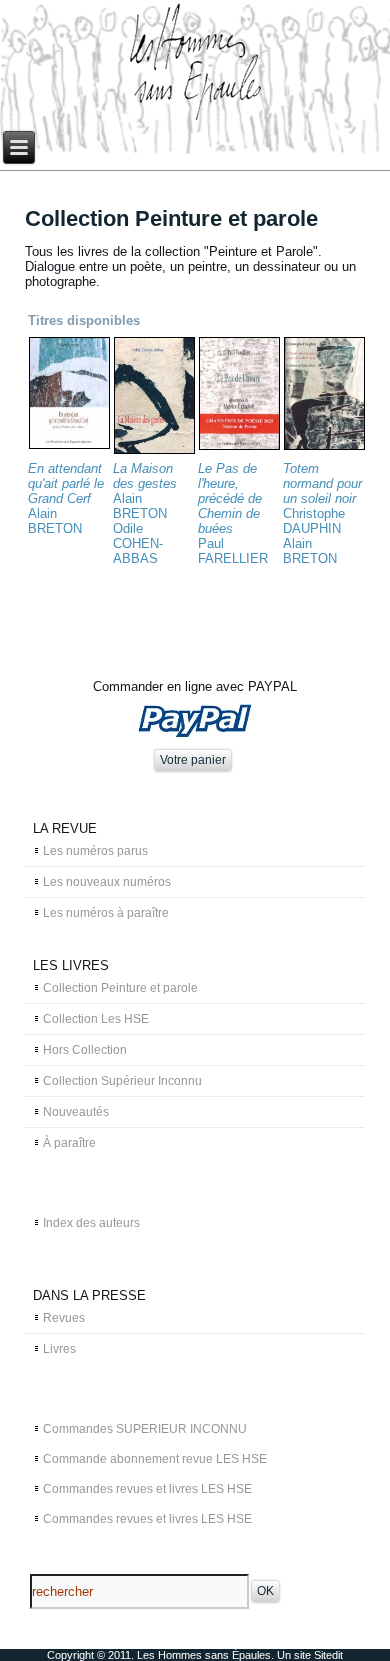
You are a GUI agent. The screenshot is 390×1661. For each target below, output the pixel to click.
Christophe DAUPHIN (314, 521)
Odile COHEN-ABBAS (138, 543)
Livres (59, 1349)
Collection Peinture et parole (120, 988)
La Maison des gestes (145, 476)
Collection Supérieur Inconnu (122, 1081)
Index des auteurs (91, 1223)
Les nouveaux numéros (107, 882)
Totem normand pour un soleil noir (322, 483)
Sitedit (328, 1655)
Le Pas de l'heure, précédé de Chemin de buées (230, 498)
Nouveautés (76, 1112)
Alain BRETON (55, 521)
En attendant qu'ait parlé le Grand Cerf (66, 483)
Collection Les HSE (96, 1019)
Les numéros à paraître (106, 913)
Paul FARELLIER (233, 551)
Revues (64, 1318)
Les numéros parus (95, 851)
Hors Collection (85, 1050)
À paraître (69, 1143)
